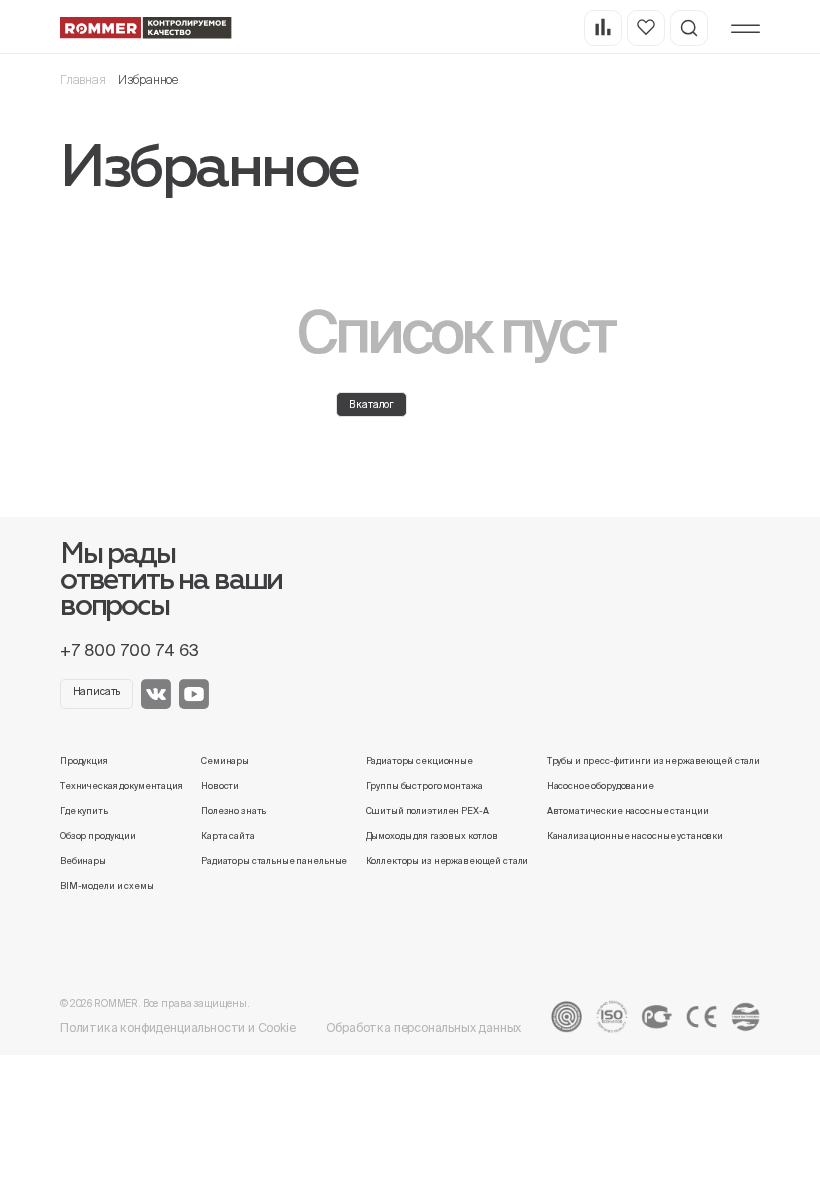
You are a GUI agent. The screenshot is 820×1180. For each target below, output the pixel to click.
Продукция (84, 761)
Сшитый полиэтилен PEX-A (427, 811)
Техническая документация (121, 786)
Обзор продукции (98, 836)
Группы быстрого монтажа (424, 786)
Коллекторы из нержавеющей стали (447, 861)
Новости (220, 786)
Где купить (84, 811)
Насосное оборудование (600, 786)
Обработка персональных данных (424, 1027)
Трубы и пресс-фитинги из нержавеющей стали (653, 761)
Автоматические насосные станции (628, 811)
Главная (83, 79)
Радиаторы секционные (419, 761)
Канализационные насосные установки (635, 836)
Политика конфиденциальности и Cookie (178, 1027)
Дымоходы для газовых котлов (432, 836)
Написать (97, 691)
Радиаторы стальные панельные (274, 861)
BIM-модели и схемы (107, 886)
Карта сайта (228, 836)
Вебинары (83, 861)
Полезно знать (233, 811)
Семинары (225, 761)
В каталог (372, 404)
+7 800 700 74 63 (129, 650)
